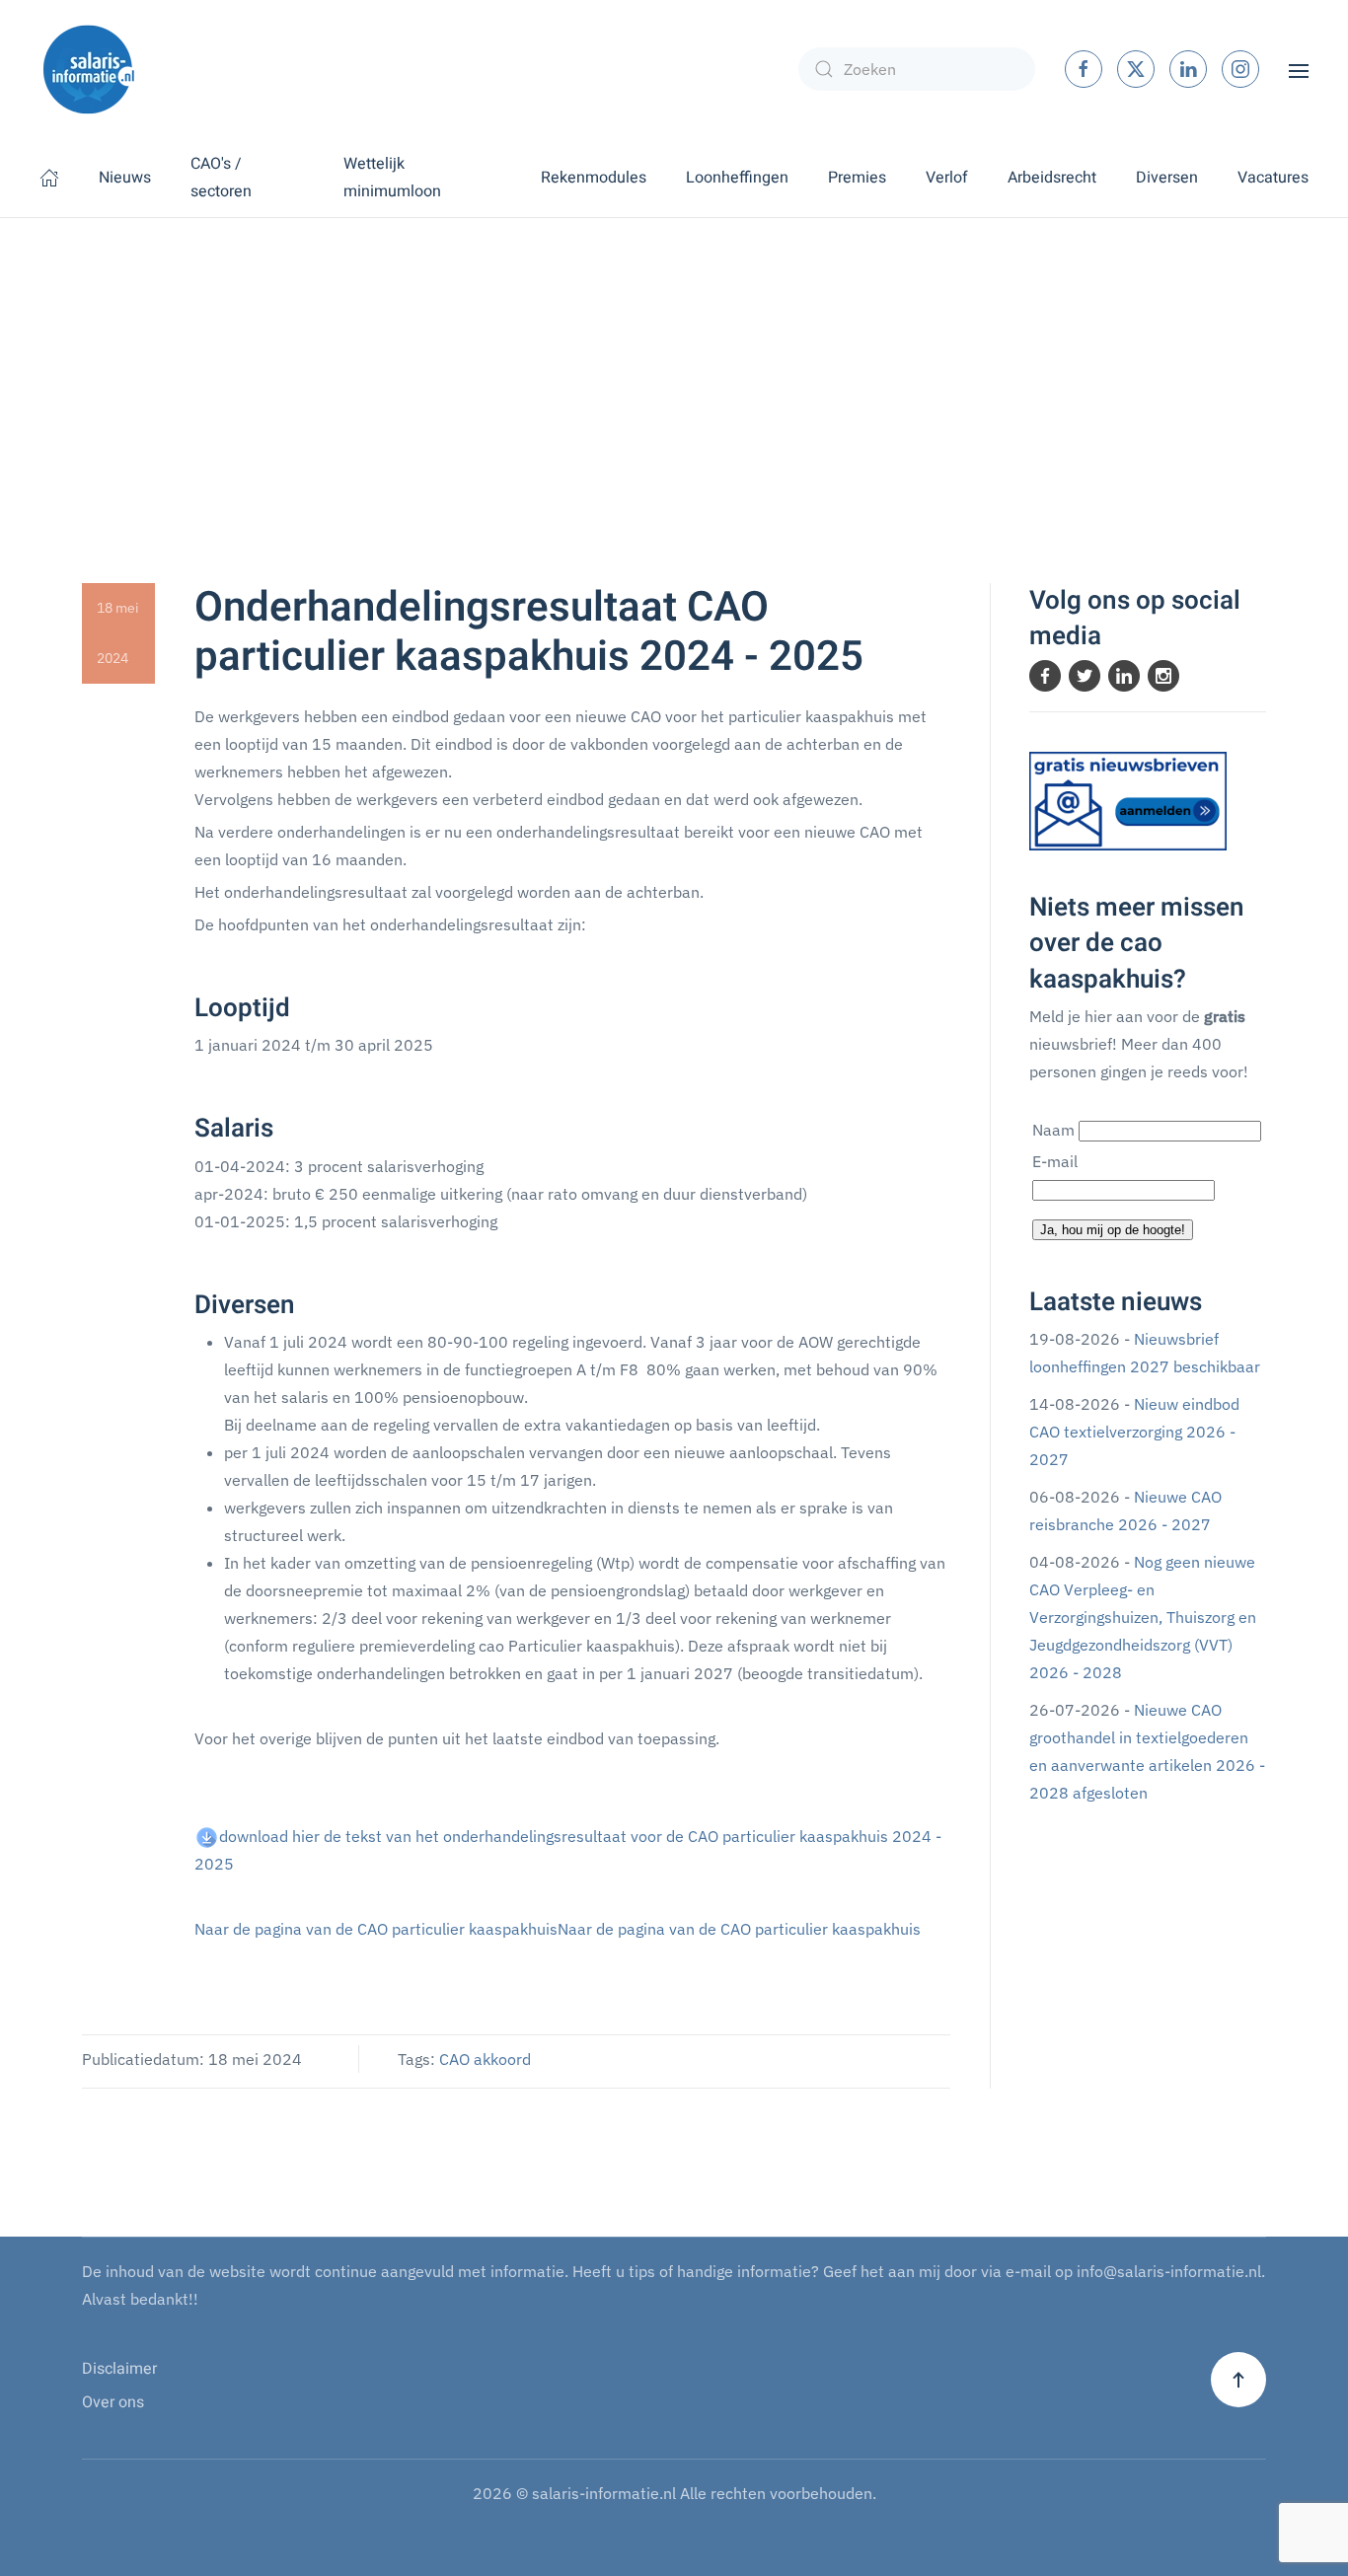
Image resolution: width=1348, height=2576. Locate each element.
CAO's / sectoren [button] (221, 178)
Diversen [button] (1167, 178)
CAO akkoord (485, 2059)
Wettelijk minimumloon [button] (392, 178)
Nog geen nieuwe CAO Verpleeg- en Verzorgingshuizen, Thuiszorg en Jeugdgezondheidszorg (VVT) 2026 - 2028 (1143, 1617)
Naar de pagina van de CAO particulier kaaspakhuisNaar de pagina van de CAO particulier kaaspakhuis (558, 1929)
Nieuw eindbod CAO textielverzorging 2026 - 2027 (1134, 1432)
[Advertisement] (674, 366)
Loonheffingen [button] (737, 178)
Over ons (113, 2402)
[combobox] (917, 69)
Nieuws (125, 178)
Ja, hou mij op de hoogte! (1113, 1230)
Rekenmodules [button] (594, 178)
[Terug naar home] (89, 69)
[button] (1299, 69)
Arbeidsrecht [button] (1052, 178)
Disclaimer (119, 2369)
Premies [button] (857, 178)
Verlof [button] (947, 178)
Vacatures (1273, 178)
